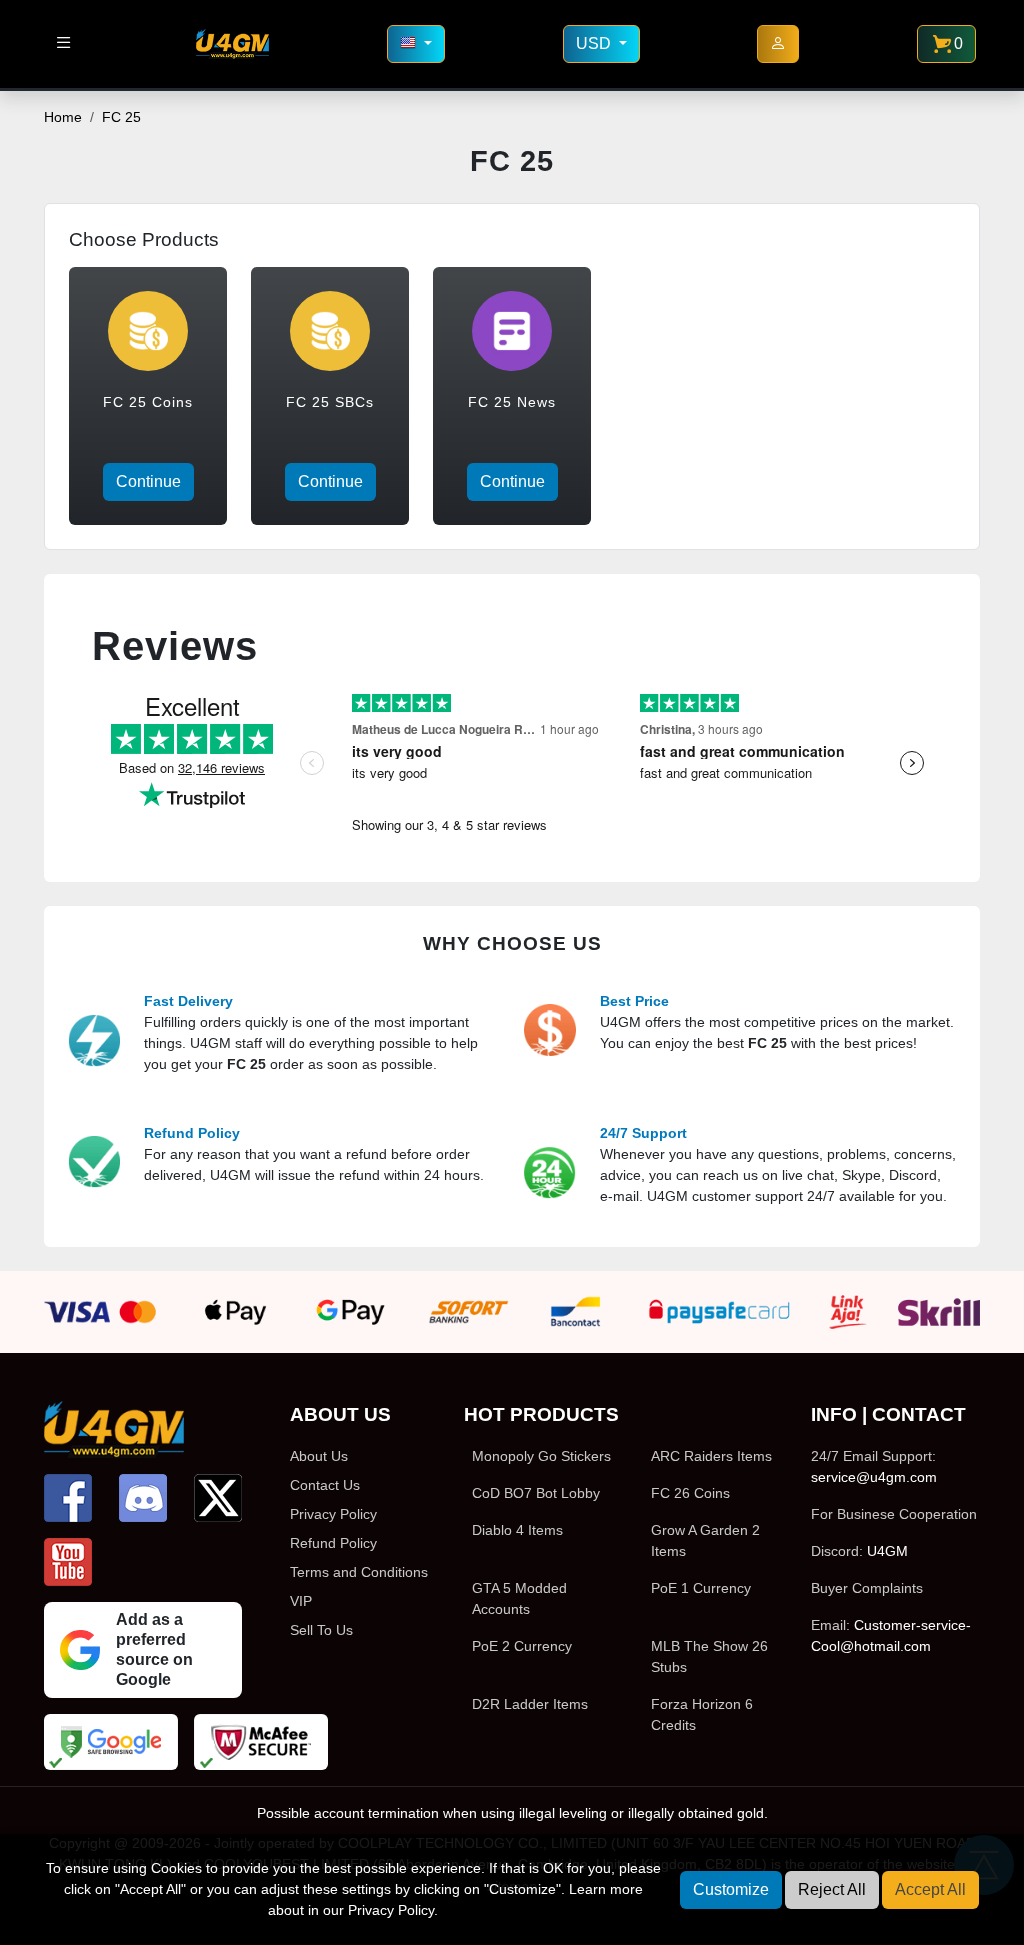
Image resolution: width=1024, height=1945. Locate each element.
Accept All (930, 1889)
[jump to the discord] (143, 1498)
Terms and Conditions (359, 1572)
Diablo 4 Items (517, 1530)
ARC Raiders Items (711, 1456)
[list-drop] (63, 44)
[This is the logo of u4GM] (232, 44)
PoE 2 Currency (522, 1646)
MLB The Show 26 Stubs (709, 1656)
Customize (731, 1889)
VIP (301, 1601)
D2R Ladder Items (530, 1704)
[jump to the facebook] (68, 1498)
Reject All (832, 1889)
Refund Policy (333, 1543)
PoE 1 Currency (701, 1588)
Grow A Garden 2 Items (705, 1540)
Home (63, 117)
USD (595, 43)
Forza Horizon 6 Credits (702, 1714)
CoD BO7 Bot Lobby (536, 1493)
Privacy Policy (333, 1514)
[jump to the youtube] (68, 1562)
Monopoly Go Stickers (541, 1456)
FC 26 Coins (690, 1493)
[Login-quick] (778, 44)
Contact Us (325, 1485)
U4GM (887, 1551)
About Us (319, 1456)
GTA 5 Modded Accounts (519, 1598)
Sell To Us (321, 1630)
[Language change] (416, 44)
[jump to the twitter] (218, 1498)
